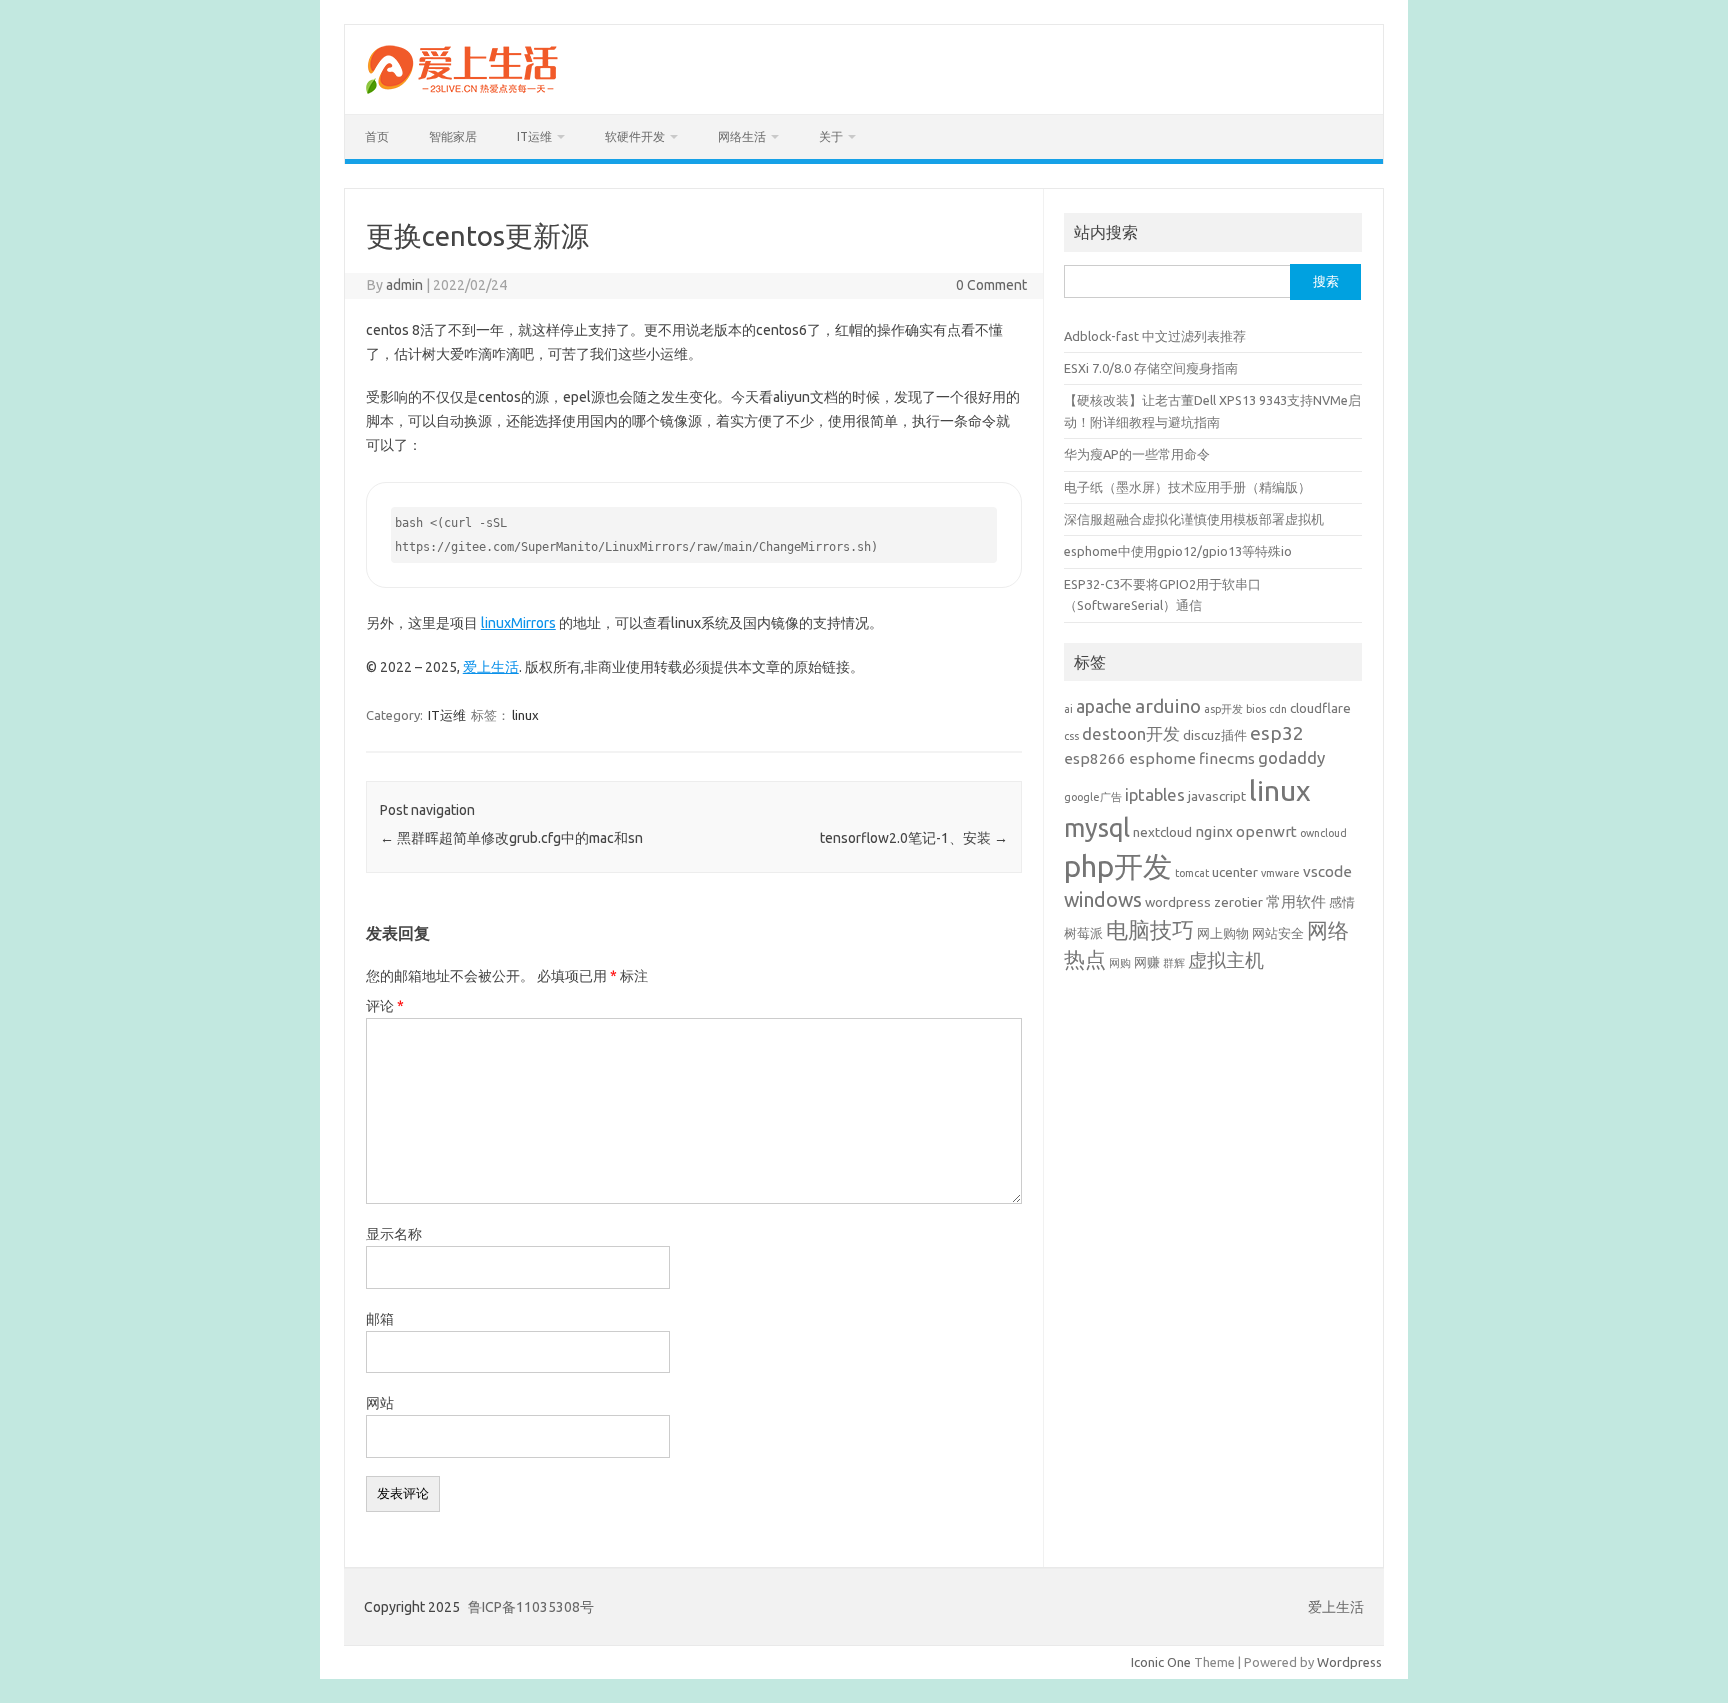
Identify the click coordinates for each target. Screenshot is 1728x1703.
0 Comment (991, 285)
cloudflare (1320, 708)
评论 (385, 1006)
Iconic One (1161, 1662)
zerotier (1238, 902)
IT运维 (534, 136)
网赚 (1147, 962)
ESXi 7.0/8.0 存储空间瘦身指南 (1151, 368)
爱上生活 (491, 667)
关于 (831, 136)
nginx (1214, 831)
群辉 (1174, 963)
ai (1068, 709)
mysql (1097, 827)
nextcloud (1162, 832)
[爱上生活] (461, 97)
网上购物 (1223, 933)
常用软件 (1296, 901)
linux (525, 715)
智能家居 (453, 136)
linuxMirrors (518, 623)
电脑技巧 (1150, 930)
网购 (1120, 963)
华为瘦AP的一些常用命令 (1137, 454)
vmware (1280, 873)
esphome (1162, 758)
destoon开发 (1131, 733)
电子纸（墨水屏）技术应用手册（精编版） (1187, 487)
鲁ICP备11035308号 (531, 1607)
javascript (1217, 796)
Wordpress (1349, 1662)
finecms (1227, 758)
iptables (1155, 794)
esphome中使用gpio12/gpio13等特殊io (1178, 551)
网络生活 (742, 136)
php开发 (1118, 866)
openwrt (1266, 831)
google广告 (1093, 797)
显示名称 (394, 1234)
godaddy (1291, 757)
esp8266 (1095, 758)
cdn (1278, 709)
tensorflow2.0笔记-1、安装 (914, 838)
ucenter (1235, 872)
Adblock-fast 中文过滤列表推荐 (1155, 336)
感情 (1342, 902)
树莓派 (1083, 933)
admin (404, 285)
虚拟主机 (1226, 960)
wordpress (1178, 902)
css (1071, 736)
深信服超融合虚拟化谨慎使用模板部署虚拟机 (1194, 519)
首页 (377, 136)
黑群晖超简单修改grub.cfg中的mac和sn (511, 838)
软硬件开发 (635, 136)
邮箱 (380, 1319)
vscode (1327, 871)
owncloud (1323, 833)
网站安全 (1278, 933)
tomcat (1192, 873)
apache (1104, 706)
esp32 (1277, 733)
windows (1103, 900)
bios (1256, 709)
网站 (380, 1403)
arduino (1168, 706)
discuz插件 (1215, 735)
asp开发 (1223, 709)
